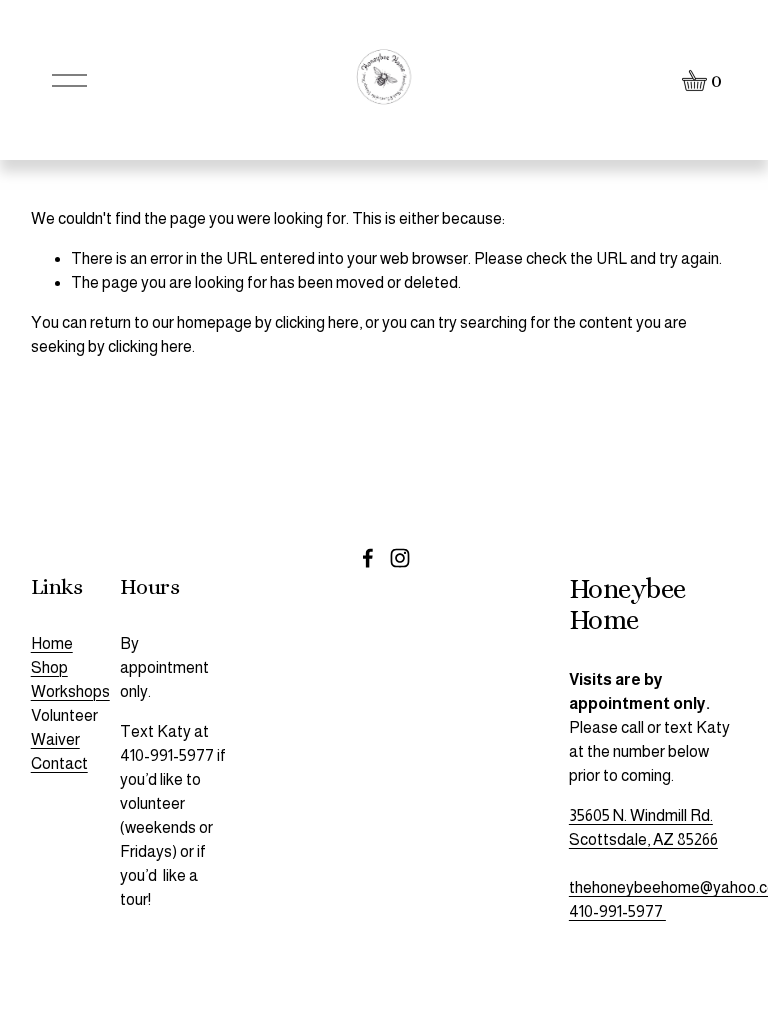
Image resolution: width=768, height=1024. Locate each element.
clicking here (317, 322)
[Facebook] (368, 558)
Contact (59, 763)
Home (52, 643)
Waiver (55, 739)
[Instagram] (400, 558)
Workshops (70, 691)
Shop (49, 667)
